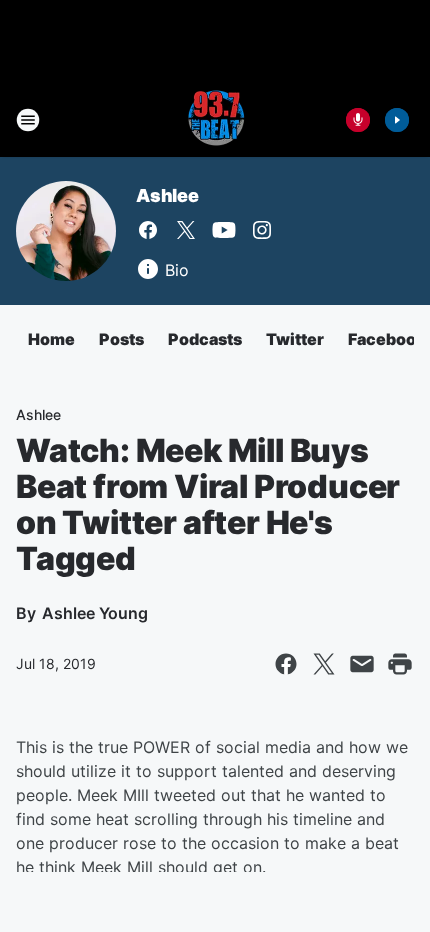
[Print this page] (400, 664)
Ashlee (167, 195)
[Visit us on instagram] (262, 230)
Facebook (387, 339)
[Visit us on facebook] (148, 230)
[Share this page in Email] (362, 664)
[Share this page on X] (324, 664)
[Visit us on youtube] (224, 230)
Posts (121, 339)
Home (51, 339)
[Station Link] (215, 120)
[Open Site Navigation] (28, 120)
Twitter (295, 339)
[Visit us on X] (186, 230)
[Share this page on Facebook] (286, 664)
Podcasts (205, 339)
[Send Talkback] (358, 120)
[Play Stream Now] (397, 120)
